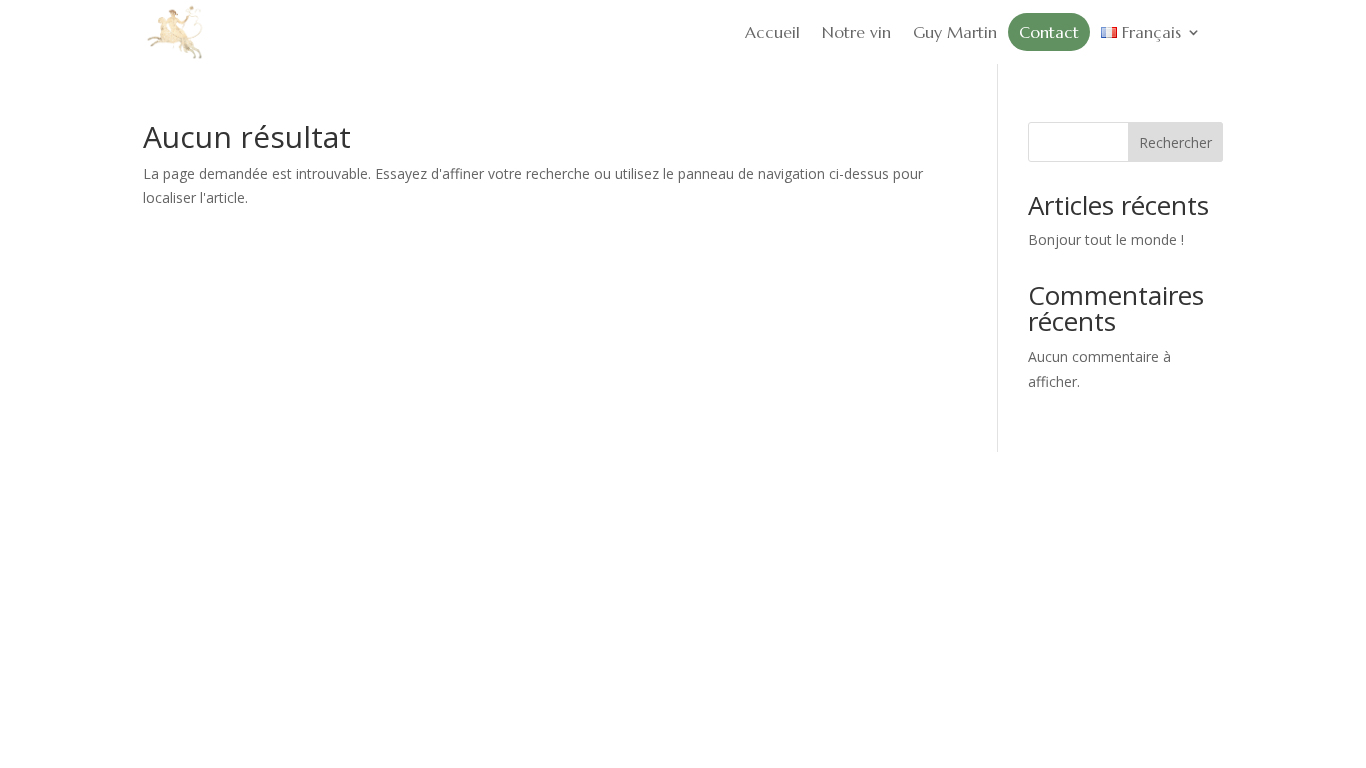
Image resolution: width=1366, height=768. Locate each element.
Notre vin (856, 32)
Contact (1049, 32)
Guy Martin (955, 32)
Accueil (772, 32)
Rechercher (1175, 142)
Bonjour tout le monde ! (1106, 239)
